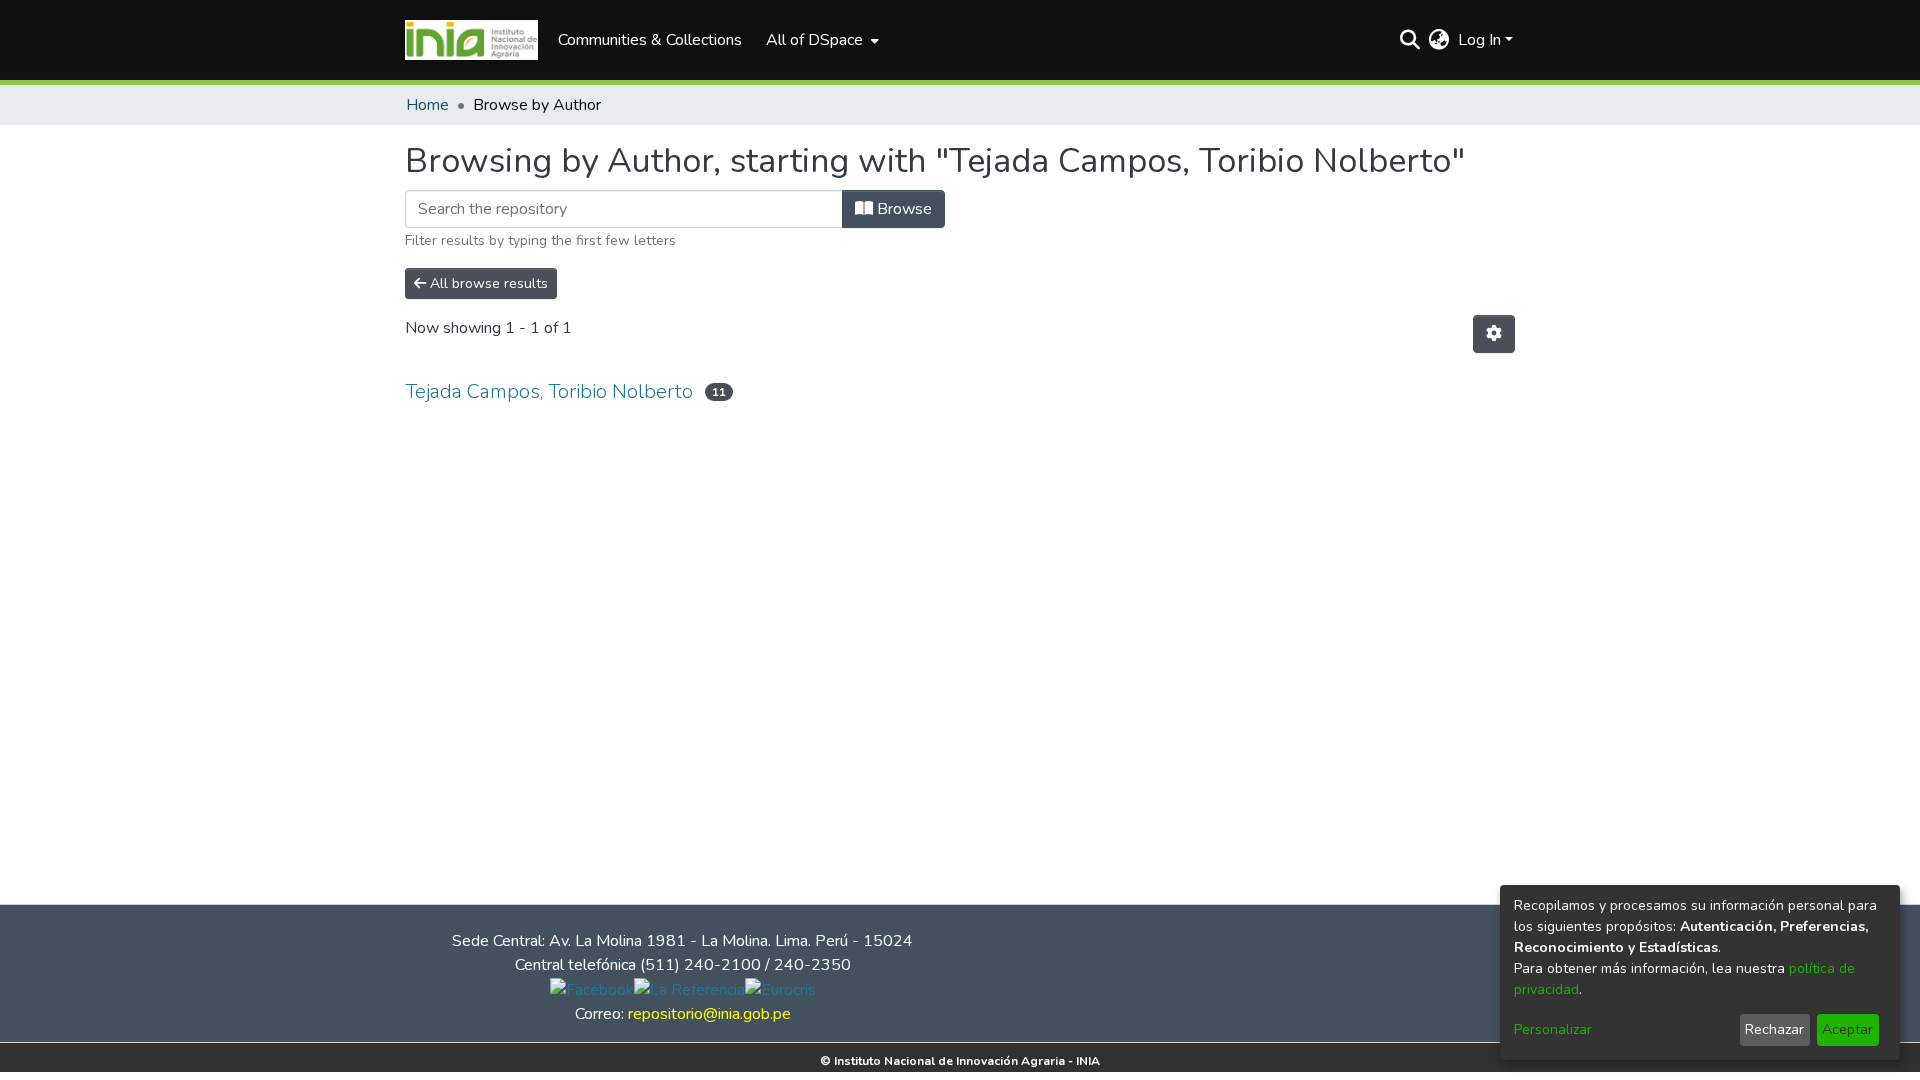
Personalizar (1553, 1029)
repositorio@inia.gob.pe (709, 1014)
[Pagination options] (1494, 334)
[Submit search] (1410, 40)
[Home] (471, 40)
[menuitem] (820, 40)
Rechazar (1774, 1029)
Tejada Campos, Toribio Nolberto (549, 391)
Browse (902, 209)
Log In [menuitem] (1479, 40)
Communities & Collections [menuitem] (650, 40)
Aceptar (1847, 1029)
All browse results (487, 283)
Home (427, 105)
